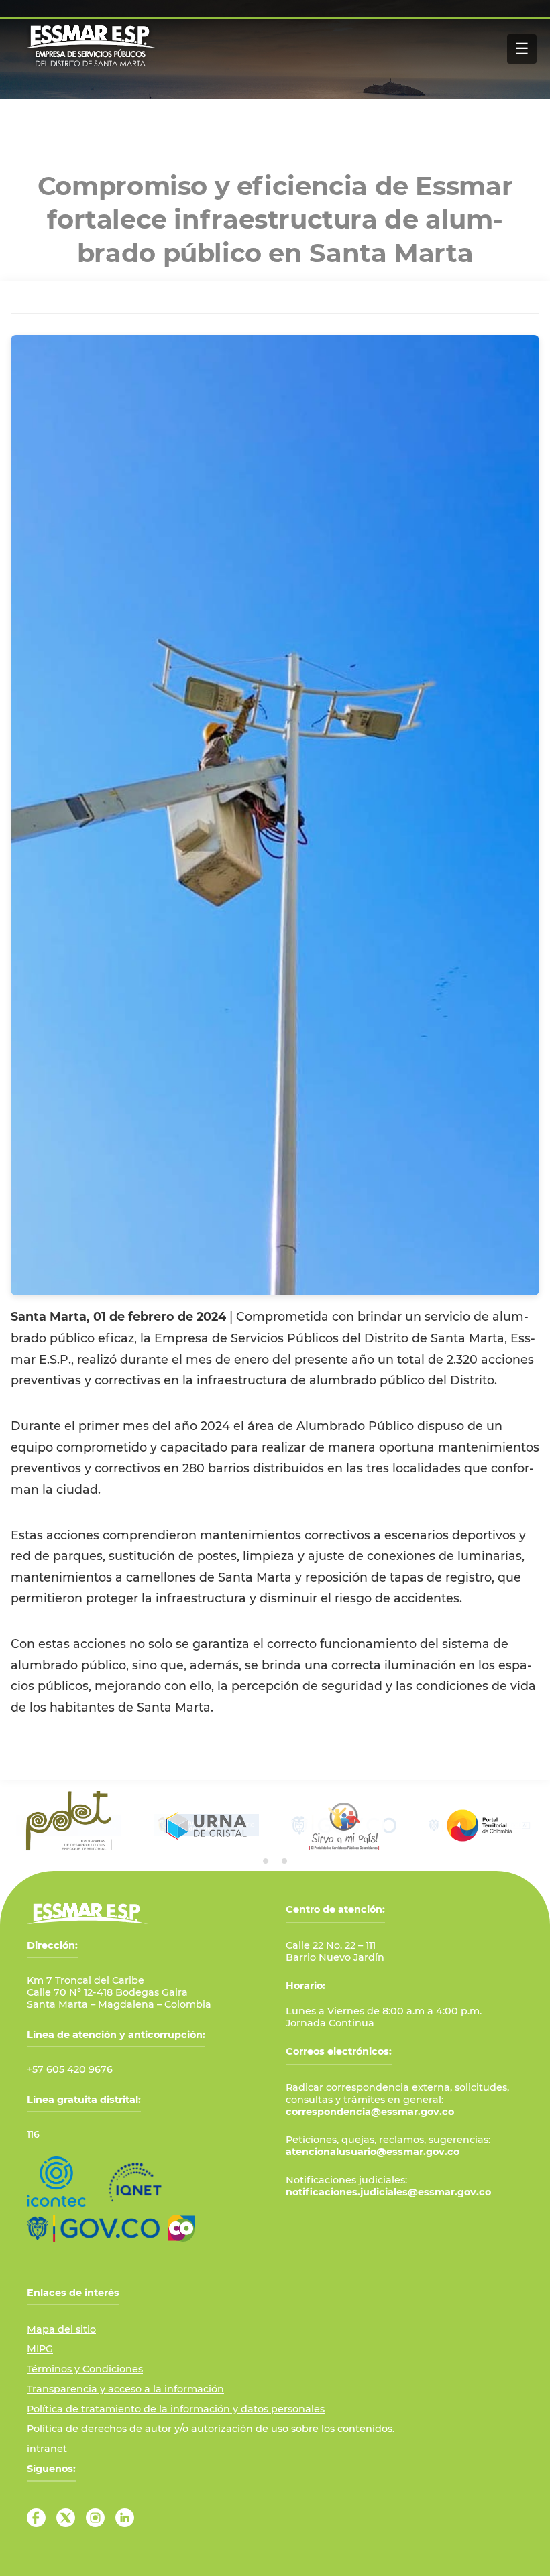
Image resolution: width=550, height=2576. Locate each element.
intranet (47, 2449)
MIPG (40, 2349)
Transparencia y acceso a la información (125, 2389)
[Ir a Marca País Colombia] (181, 2228)
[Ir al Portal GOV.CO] (93, 2228)
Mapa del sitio (61, 2329)
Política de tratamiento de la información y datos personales (176, 2409)
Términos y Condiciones (85, 2369)
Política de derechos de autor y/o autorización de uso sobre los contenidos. (211, 2429)
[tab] (266, 1861)
